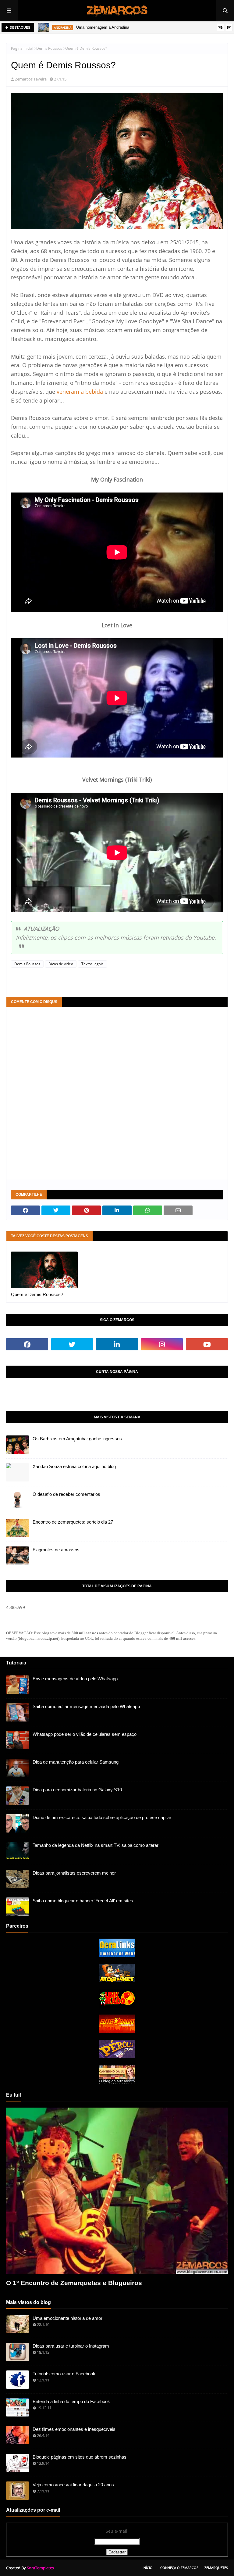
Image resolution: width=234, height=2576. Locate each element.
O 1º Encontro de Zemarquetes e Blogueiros (74, 2283)
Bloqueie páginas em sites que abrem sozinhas (80, 2457)
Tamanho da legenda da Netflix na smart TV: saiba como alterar (96, 1845)
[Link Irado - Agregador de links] (117, 2006)
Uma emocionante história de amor (67, 2318)
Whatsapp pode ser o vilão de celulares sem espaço (85, 1734)
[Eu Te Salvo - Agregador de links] (117, 2031)
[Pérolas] (117, 2057)
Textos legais (92, 964)
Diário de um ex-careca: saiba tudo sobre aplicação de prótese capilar (102, 1817)
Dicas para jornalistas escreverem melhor (74, 1873)
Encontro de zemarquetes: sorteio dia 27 (73, 1522)
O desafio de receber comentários (66, 1494)
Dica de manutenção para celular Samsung (76, 1762)
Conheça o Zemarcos (179, 2568)
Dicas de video (61, 964)
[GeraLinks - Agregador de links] (117, 1955)
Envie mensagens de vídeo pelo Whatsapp (75, 1679)
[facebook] (27, 1344)
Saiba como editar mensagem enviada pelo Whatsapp (86, 1706)
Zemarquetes (216, 2568)
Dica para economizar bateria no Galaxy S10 (77, 1790)
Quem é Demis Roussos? (37, 1294)
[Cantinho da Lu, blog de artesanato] (117, 2082)
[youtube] (207, 1344)
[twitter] (72, 1344)
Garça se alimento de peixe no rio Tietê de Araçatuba (145, 27)
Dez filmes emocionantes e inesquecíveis (74, 2429)
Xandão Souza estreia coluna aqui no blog (74, 1466)
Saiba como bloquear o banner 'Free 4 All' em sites (83, 1901)
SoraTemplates (40, 2568)
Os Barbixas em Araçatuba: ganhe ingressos (77, 1439)
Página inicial (22, 48)
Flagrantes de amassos (56, 1550)
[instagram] (162, 1344)
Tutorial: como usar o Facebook (64, 2374)
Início (148, 2568)
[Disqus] (117, 1092)
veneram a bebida (80, 392)
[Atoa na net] (117, 1981)
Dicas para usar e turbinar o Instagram (71, 2346)
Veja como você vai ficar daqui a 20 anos (73, 2485)
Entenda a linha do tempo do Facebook (71, 2401)
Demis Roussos (49, 48)
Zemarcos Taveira (31, 79)
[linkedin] (117, 1344)
